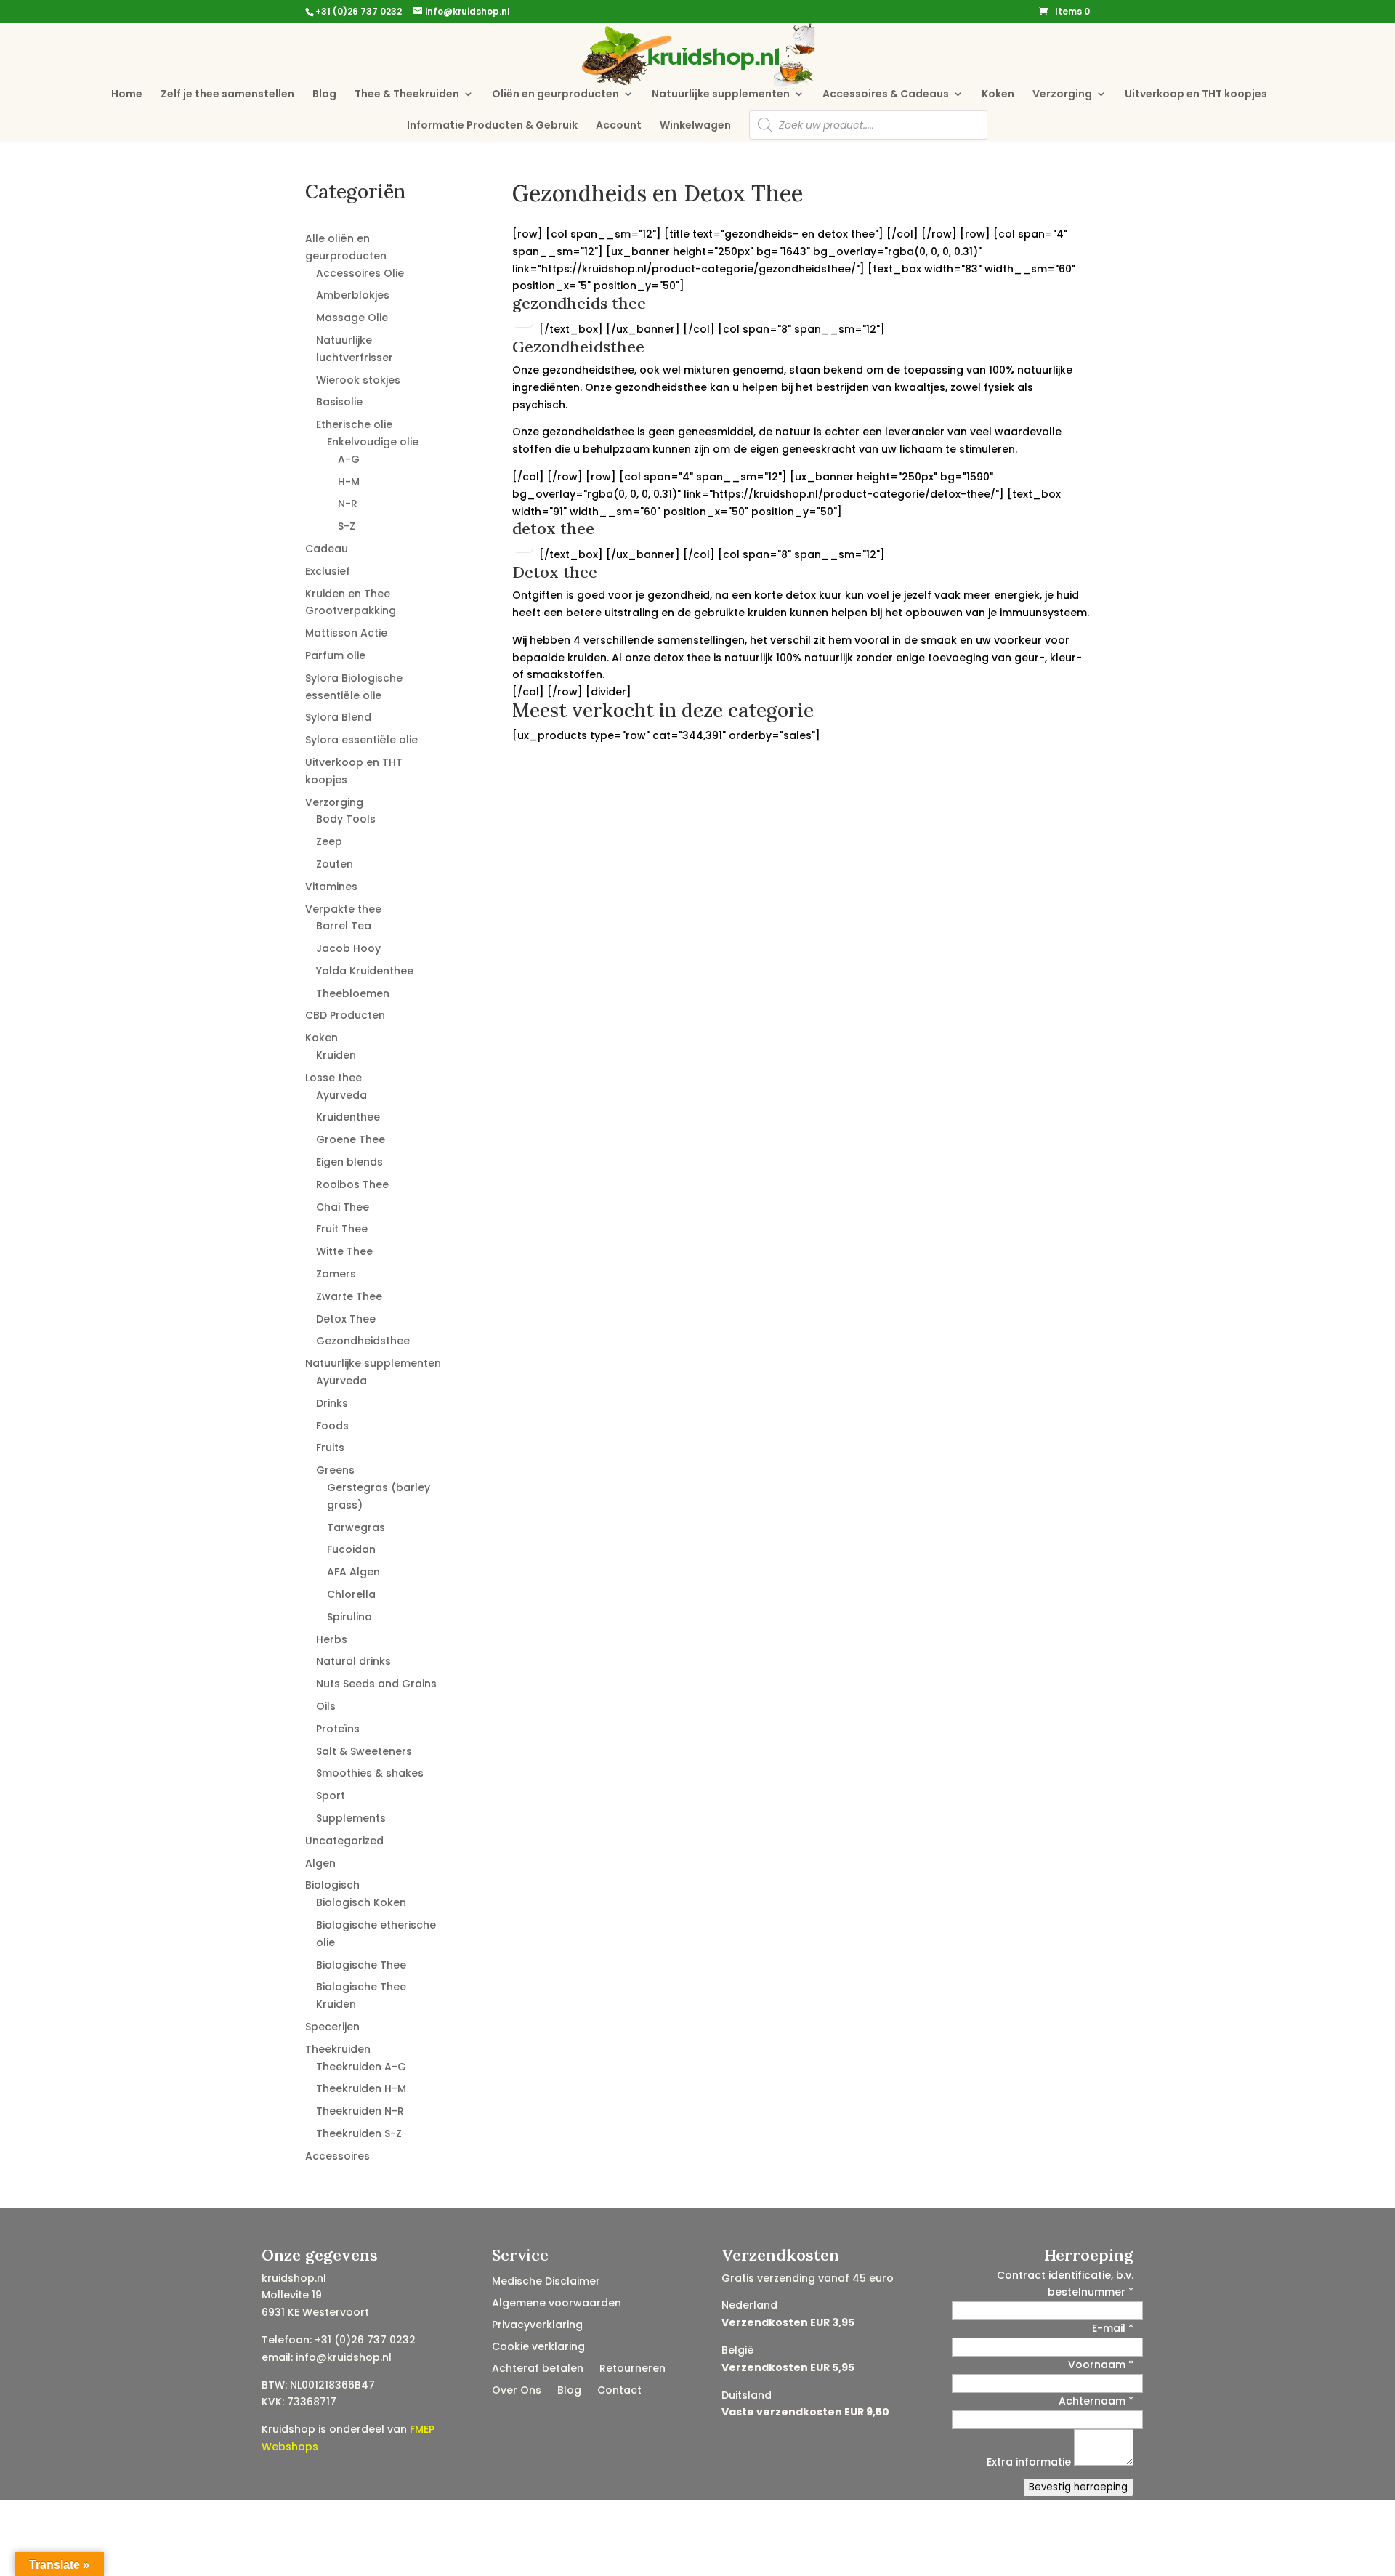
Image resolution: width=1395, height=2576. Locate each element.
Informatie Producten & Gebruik (492, 126)
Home (127, 95)
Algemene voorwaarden (557, 2304)
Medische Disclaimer (546, 2282)
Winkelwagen (695, 126)
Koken (998, 95)
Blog (324, 95)
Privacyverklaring (537, 2326)
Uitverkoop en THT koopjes (1196, 95)
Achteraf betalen (538, 2369)
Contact (619, 2391)
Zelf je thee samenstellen (227, 95)
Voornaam (1101, 2365)
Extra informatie (1030, 2462)
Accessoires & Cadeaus (886, 95)
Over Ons (517, 2391)
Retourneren (632, 2369)
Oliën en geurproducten (555, 95)
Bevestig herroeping (1078, 2487)
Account (619, 126)
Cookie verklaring (538, 2347)
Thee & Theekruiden (407, 95)
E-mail (1113, 2328)
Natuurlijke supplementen (721, 95)
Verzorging (1062, 95)
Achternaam (1096, 2401)
